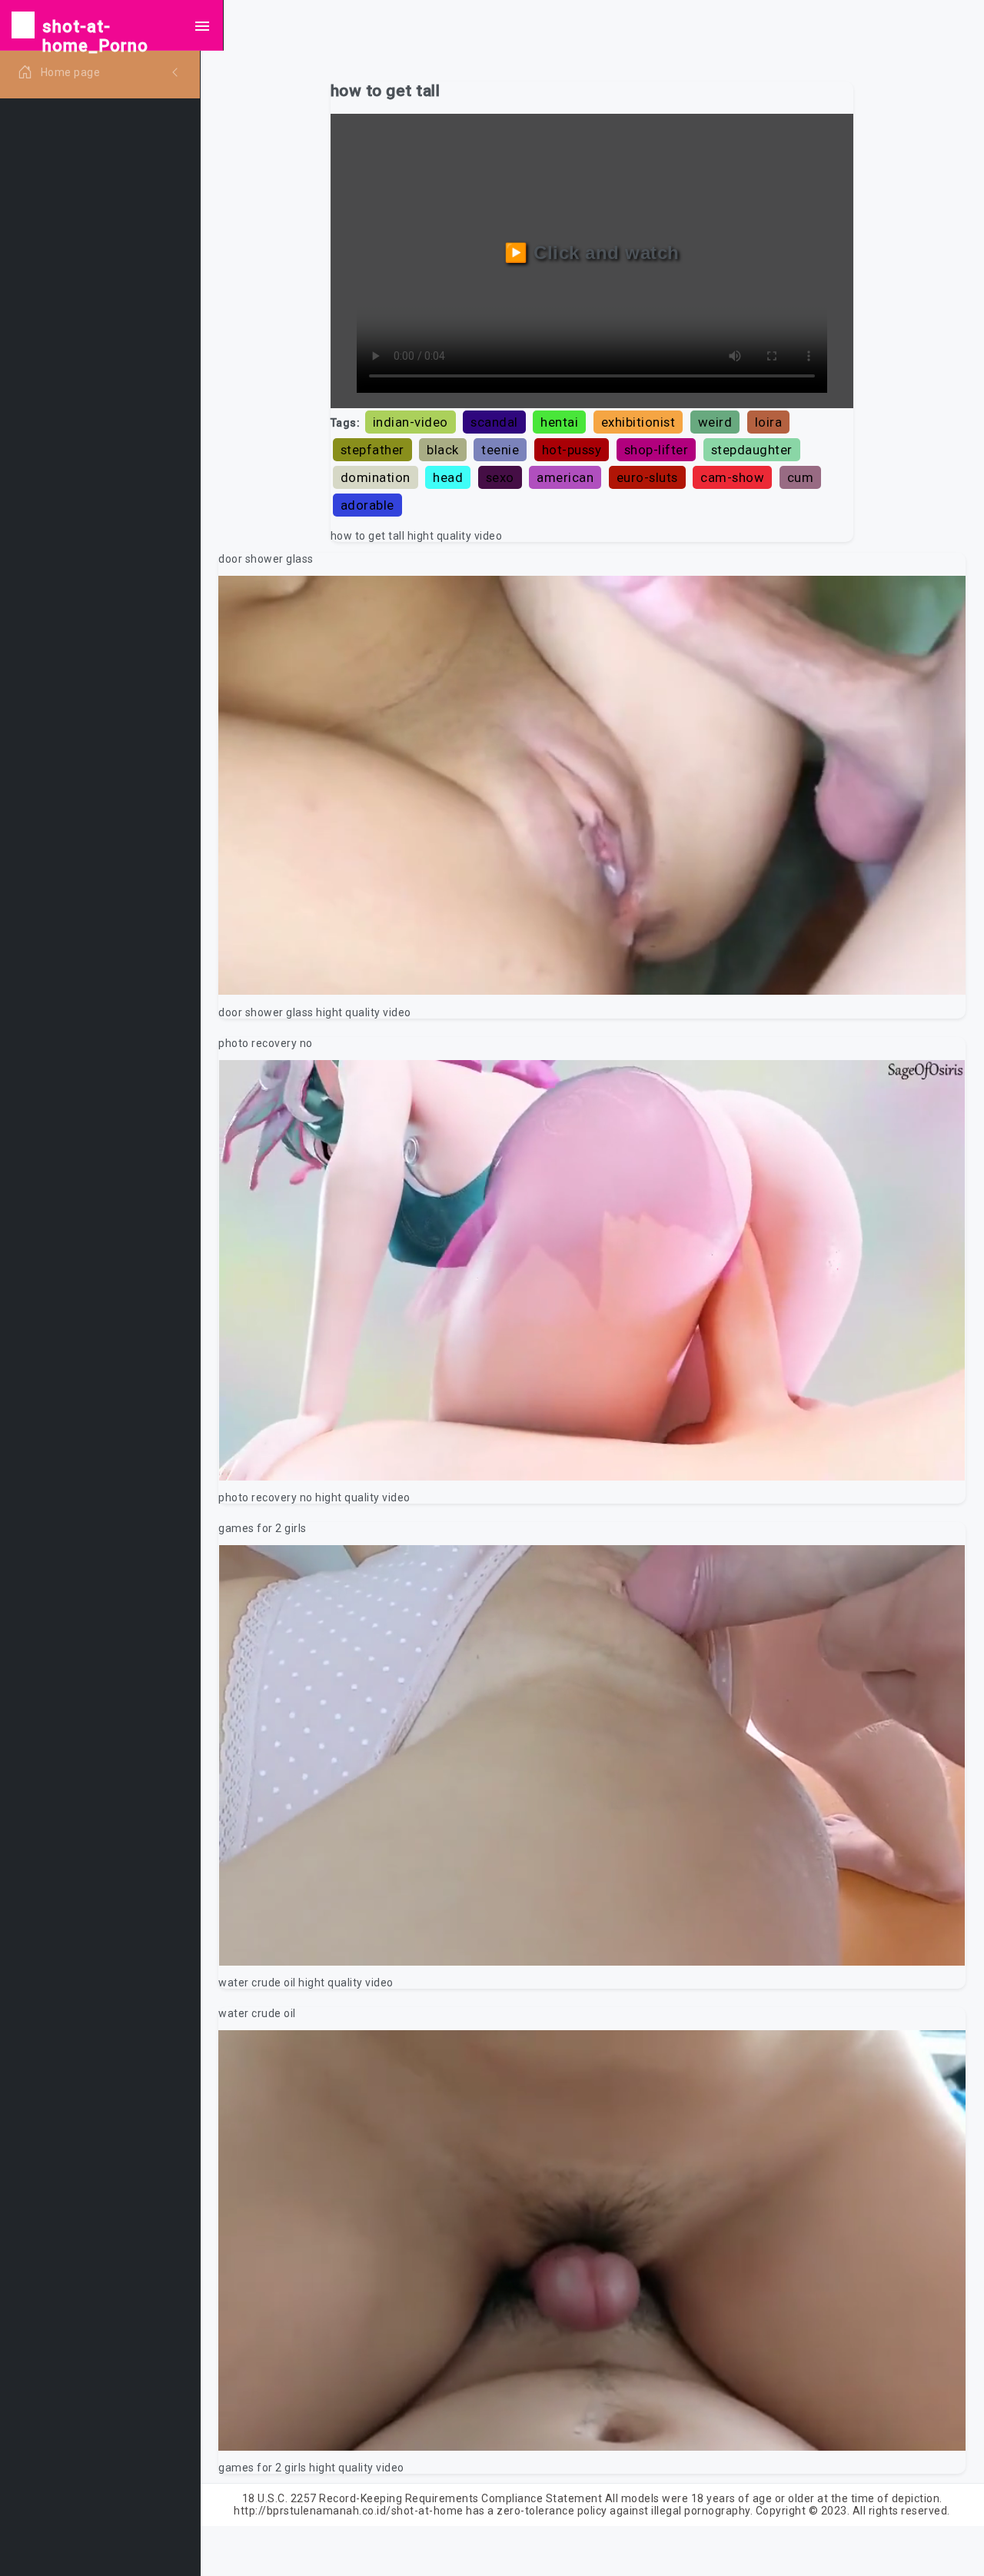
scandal (494, 422)
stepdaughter (752, 450)
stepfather (372, 450)
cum (801, 477)
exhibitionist (638, 422)
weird (715, 422)
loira (769, 422)
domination (376, 477)
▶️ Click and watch (592, 253)
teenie (500, 450)
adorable (367, 505)
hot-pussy (572, 450)
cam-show (732, 477)
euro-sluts (647, 477)
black (443, 450)
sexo (500, 477)
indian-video (411, 422)
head (448, 477)
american (565, 477)
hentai (559, 422)
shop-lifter (657, 450)
